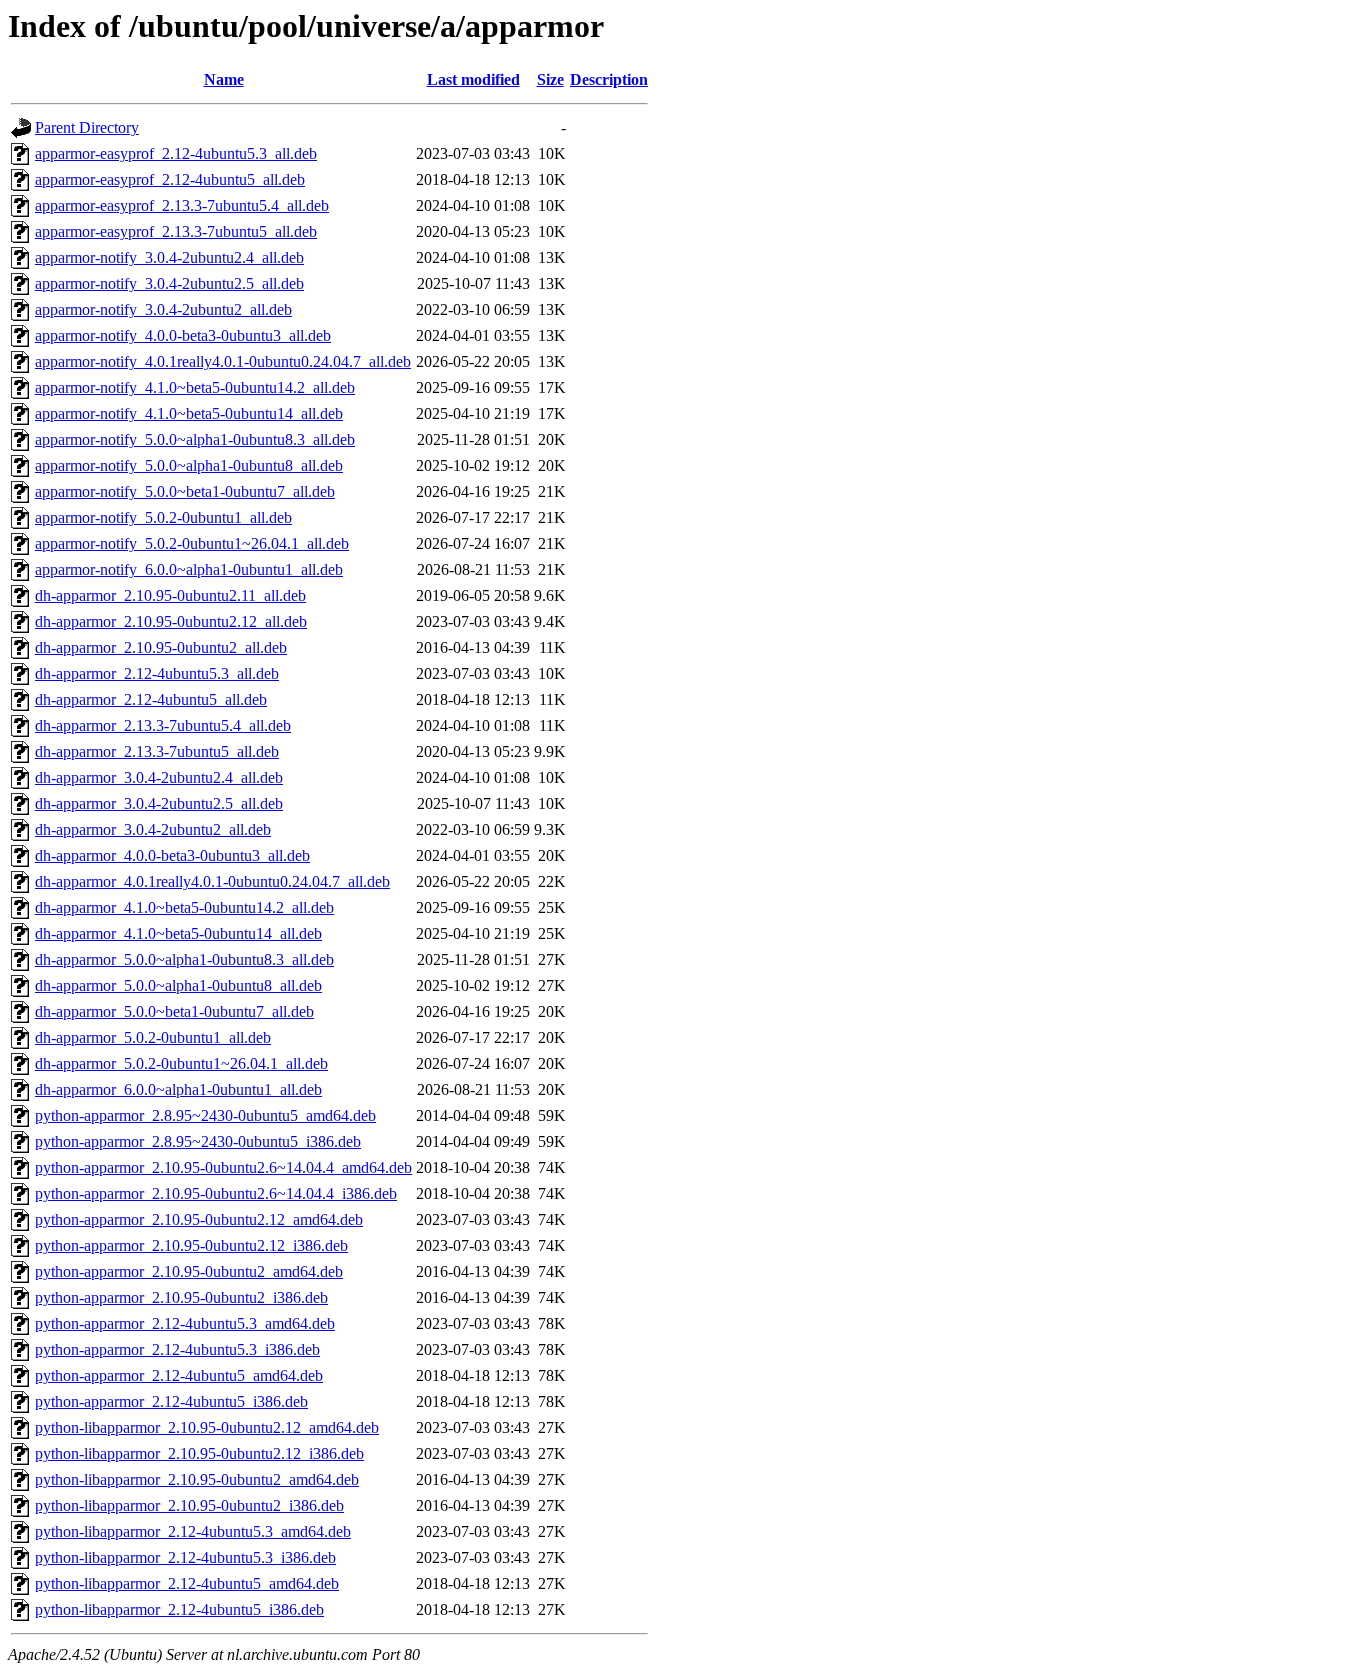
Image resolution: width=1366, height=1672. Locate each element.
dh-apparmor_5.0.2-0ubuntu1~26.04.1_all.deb (181, 1063)
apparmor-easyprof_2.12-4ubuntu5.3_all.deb (176, 153)
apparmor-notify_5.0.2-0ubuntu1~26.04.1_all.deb (192, 543)
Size (550, 79)
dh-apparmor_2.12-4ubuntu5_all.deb (151, 699)
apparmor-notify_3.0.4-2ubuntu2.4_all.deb (169, 257)
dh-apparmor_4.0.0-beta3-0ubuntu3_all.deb (172, 855)
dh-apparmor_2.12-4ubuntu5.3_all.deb (157, 673)
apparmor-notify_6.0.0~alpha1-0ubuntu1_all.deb (189, 569)
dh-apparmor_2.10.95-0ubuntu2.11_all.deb (170, 595)
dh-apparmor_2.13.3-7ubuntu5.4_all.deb (163, 725)
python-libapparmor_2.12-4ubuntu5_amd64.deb (187, 1583)
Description (609, 79)
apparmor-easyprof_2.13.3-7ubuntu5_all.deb (176, 231)
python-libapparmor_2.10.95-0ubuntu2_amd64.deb (197, 1479)
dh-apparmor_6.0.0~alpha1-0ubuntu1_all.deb (178, 1089)
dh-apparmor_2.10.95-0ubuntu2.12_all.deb (171, 621)
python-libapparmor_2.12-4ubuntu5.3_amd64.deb (193, 1531)
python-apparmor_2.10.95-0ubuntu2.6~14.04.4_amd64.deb (223, 1167)
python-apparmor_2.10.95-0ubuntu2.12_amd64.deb (199, 1219)
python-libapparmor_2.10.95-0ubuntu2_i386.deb (189, 1505)
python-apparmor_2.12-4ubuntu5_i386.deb (171, 1401)
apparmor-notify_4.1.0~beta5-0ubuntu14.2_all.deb (195, 387)
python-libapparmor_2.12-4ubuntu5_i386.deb (179, 1609)
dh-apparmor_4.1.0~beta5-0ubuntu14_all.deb (178, 933)
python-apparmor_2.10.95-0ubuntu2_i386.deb (181, 1297)
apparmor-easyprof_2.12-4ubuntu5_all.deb (170, 179)
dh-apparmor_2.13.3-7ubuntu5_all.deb (157, 751)
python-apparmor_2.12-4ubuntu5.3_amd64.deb (185, 1323)
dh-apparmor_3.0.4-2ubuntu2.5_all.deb (159, 803)
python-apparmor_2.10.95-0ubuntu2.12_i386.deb (191, 1245)
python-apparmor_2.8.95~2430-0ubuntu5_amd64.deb (205, 1115)
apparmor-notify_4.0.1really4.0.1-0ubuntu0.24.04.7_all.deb (223, 361)
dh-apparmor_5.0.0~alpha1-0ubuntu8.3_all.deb (184, 959)
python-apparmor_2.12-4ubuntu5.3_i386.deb (177, 1349)
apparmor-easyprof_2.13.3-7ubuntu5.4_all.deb (182, 205)
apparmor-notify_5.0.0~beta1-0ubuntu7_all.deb (185, 491)
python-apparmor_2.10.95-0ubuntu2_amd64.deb (189, 1271)
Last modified (473, 79)
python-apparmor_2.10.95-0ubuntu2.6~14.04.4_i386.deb (216, 1193)
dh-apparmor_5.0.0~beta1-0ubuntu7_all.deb (174, 1011)
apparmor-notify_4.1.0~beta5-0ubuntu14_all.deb (189, 413)
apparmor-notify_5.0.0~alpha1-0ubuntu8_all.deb (189, 465)
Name (224, 79)
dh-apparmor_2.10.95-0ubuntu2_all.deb (161, 647)
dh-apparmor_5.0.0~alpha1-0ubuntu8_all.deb (178, 985)
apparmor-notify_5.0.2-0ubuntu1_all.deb (163, 517)
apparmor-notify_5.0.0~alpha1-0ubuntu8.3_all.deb (195, 439)
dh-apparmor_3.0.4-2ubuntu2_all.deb (153, 829)
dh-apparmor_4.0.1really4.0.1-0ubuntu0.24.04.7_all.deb (212, 881)
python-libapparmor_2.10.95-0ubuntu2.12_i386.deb (199, 1453)
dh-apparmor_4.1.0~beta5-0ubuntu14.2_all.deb (184, 907)
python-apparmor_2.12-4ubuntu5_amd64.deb (179, 1375)
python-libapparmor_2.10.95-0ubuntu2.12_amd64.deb (207, 1427)
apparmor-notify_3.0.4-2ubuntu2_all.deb (163, 309)
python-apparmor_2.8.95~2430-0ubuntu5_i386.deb (198, 1141)
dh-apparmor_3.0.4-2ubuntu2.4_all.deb (159, 777)
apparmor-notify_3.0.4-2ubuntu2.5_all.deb (169, 283)
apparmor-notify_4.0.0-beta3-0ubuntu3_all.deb (183, 335)
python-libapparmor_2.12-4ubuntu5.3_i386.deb (185, 1557)
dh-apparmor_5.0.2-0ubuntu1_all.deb (153, 1037)
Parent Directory (87, 127)
